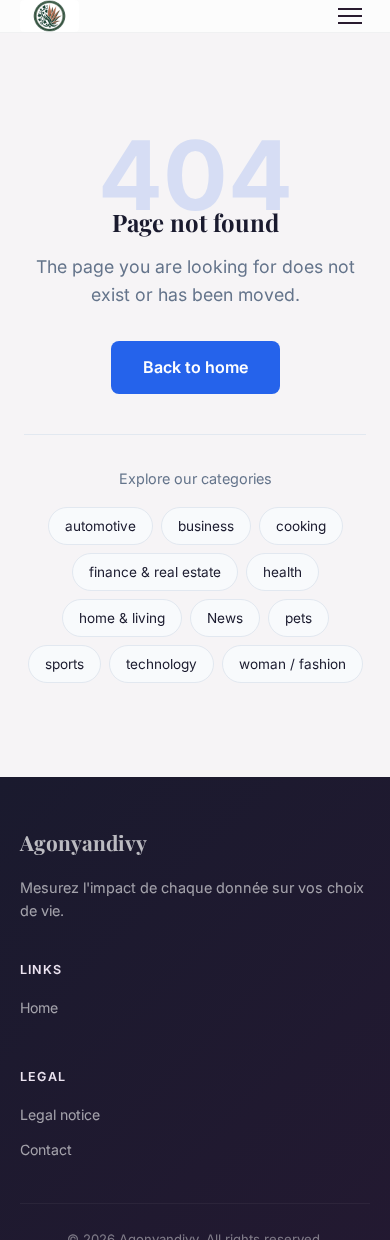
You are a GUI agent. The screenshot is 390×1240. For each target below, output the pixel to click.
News (225, 618)
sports (64, 664)
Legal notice (60, 1114)
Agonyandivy (83, 842)
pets (298, 618)
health (282, 572)
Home (39, 1007)
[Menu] (350, 16)
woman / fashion (292, 664)
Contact (46, 1149)
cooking (301, 526)
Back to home (195, 367)
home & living (122, 618)
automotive (100, 526)
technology (161, 664)
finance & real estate (155, 572)
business (206, 526)
